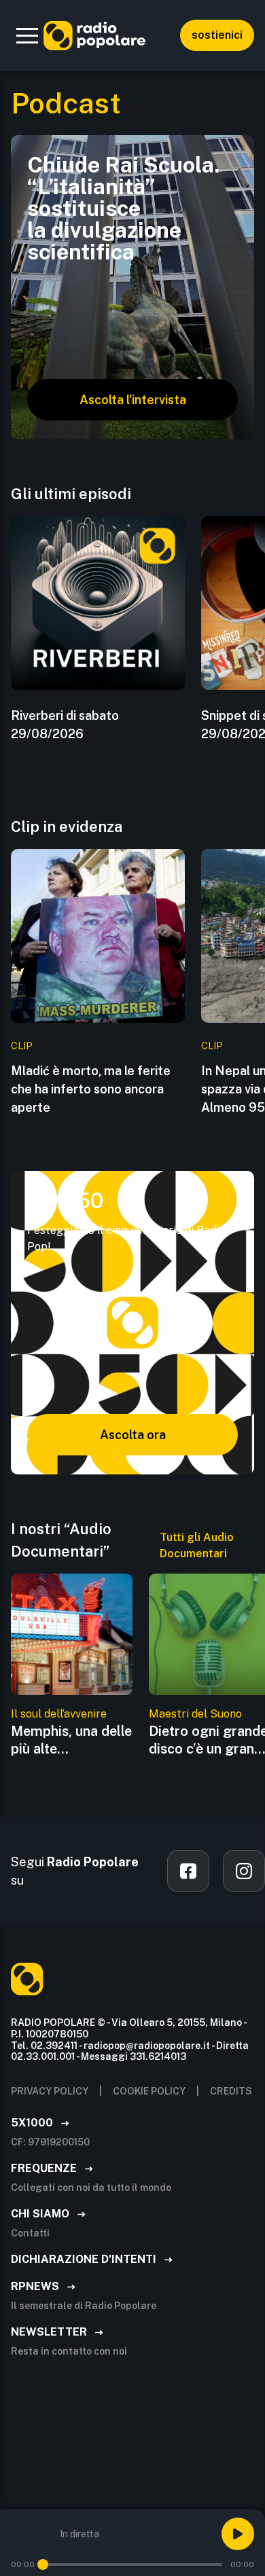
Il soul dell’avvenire (59, 1714)
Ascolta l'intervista (133, 400)
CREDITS (231, 2091)
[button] (27, 35)
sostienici (217, 35)
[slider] (43, 2564)
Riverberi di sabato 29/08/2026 (65, 725)
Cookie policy (149, 2091)
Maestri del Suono (195, 1714)
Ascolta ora (133, 1435)
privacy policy (50, 2091)
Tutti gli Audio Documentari (197, 1545)
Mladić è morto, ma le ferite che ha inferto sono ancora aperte (91, 1089)
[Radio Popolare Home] (94, 35)
